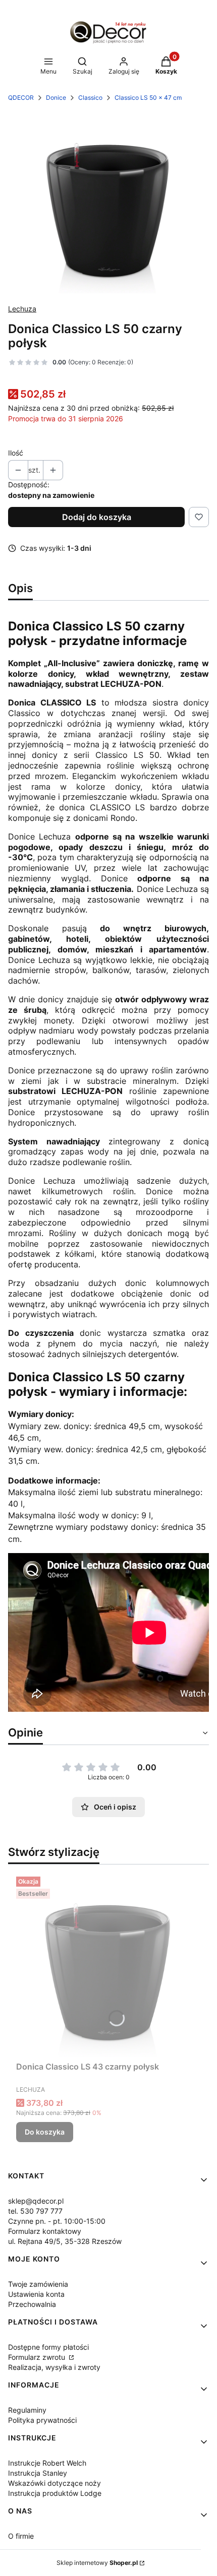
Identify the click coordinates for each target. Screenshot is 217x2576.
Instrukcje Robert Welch (47, 2463)
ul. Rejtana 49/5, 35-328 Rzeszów (65, 2241)
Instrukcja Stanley (38, 2473)
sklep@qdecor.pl (36, 2201)
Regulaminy (27, 2410)
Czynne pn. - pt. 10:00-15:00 (57, 2221)
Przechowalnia (32, 2304)
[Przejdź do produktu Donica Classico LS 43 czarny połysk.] (108, 1965)
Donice (56, 98)
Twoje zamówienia (38, 2284)
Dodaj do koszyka (97, 517)
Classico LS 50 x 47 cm (148, 98)
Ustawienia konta (36, 2294)
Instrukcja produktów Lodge (55, 2493)
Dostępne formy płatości (48, 2347)
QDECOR (21, 98)
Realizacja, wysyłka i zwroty (54, 2367)
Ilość (16, 453)
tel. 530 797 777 (35, 2211)
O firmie (21, 2536)
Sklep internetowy (97, 2563)
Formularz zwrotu (38, 2357)
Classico (90, 98)
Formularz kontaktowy (45, 2231)
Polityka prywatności (42, 2420)
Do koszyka (45, 2132)
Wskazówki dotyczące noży (55, 2483)
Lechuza (22, 309)
